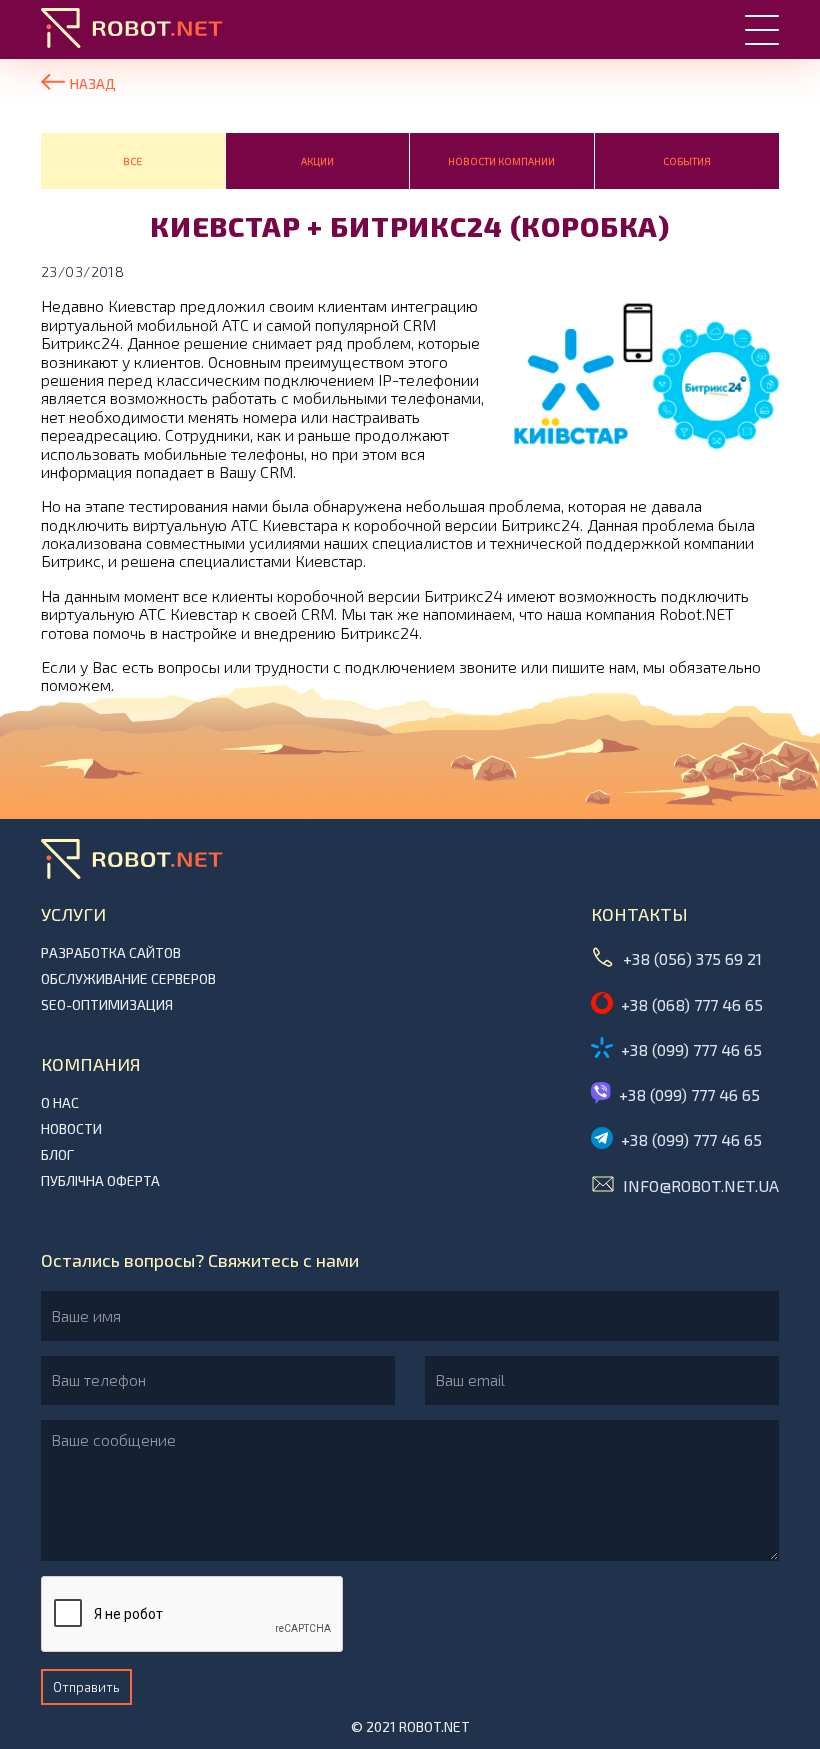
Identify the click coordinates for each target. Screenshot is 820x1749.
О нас (60, 1103)
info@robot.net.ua (701, 1185)
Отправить (86, 1687)
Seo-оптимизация (107, 1005)
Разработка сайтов (111, 953)
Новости (71, 1129)
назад (93, 83)
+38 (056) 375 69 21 (692, 958)
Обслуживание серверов (128, 979)
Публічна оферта (100, 1181)
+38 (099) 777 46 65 (691, 1049)
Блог (57, 1155)
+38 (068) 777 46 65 (692, 1004)
